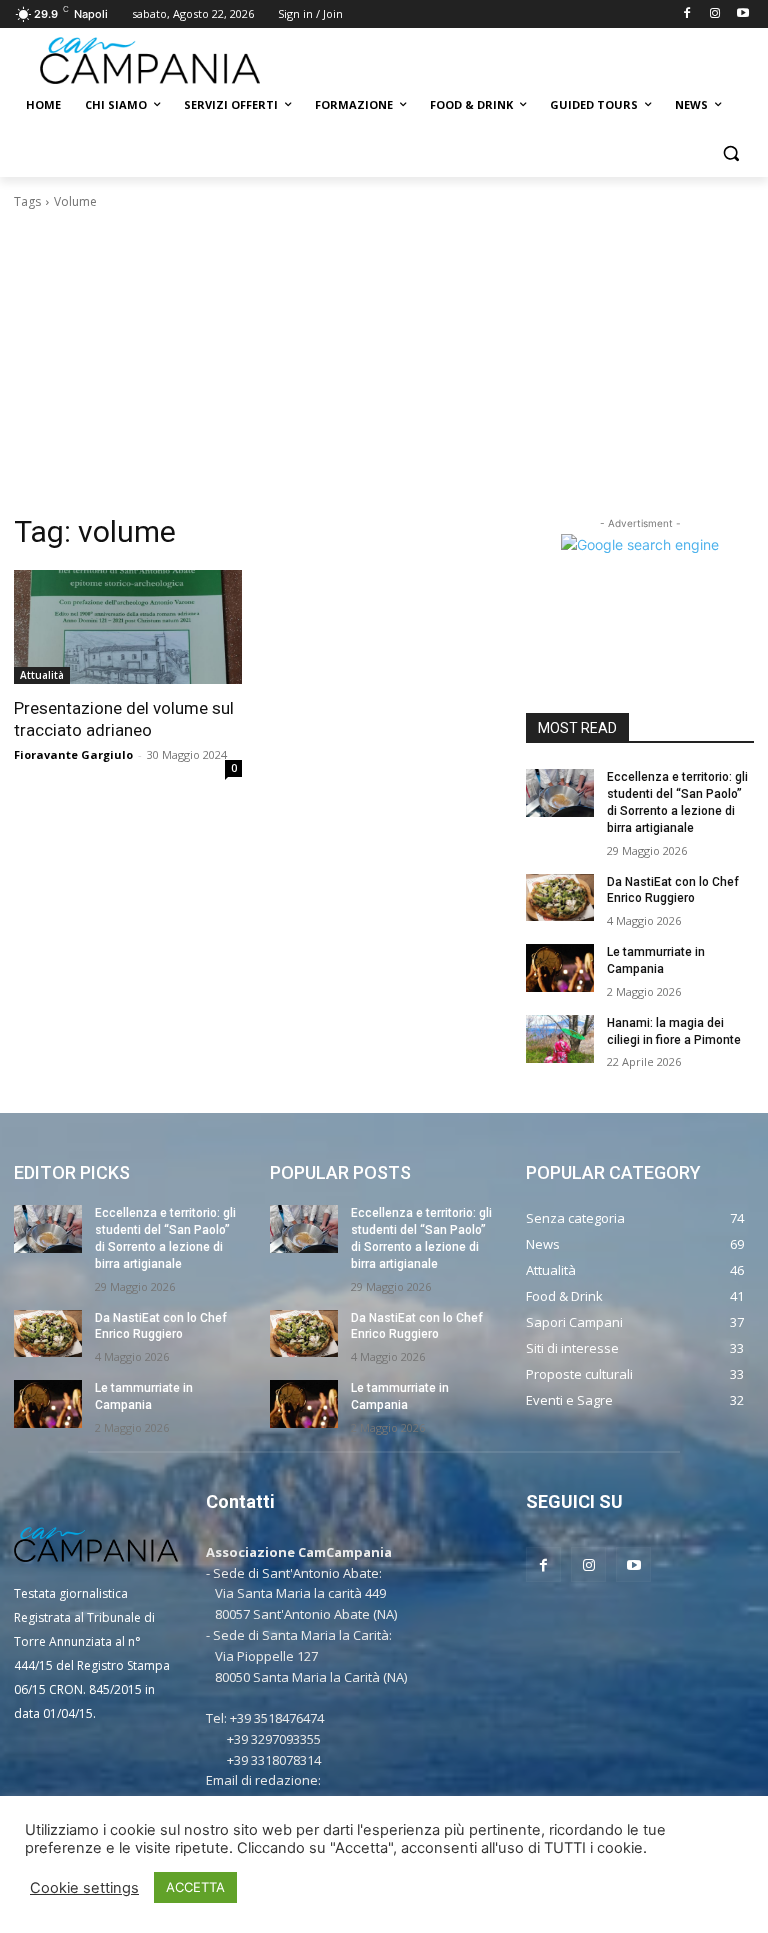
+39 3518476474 (277, 1718)
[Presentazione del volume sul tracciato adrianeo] (128, 627)
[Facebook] (687, 14)
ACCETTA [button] (195, 1887)
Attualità (42, 675)
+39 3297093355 (274, 1739)
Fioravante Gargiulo (73, 754)
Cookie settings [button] (84, 1888)
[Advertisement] (384, 362)
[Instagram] (714, 14)
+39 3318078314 (274, 1760)
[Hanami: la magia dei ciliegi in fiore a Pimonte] (560, 1039)
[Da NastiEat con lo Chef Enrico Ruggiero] (560, 898)
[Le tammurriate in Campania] (560, 968)
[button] (730, 153)
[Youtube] (742, 14)
